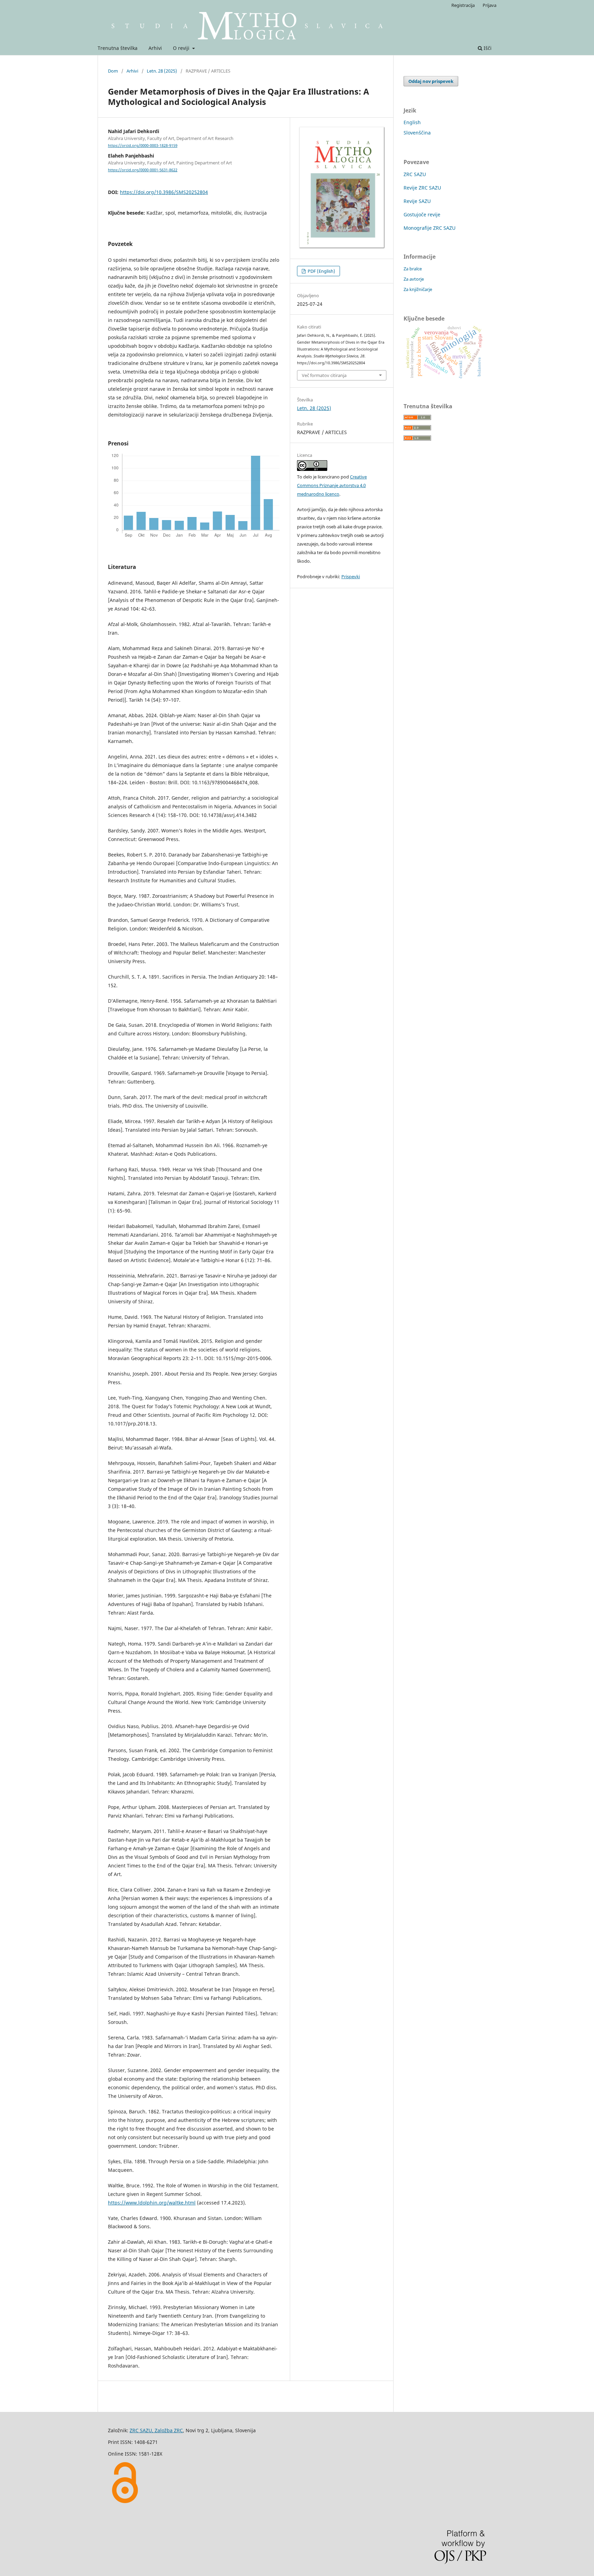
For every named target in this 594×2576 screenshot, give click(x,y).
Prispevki (351, 576)
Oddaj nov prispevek (431, 81)
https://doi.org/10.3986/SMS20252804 (164, 192)
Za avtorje (414, 279)
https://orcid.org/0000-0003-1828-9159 (143, 145)
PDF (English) (321, 271)
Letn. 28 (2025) (162, 71)
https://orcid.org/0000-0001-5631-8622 (143, 170)
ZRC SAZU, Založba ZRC (156, 2430)
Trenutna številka (118, 48)
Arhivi (155, 48)
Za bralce (413, 269)
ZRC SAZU (415, 174)
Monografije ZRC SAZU (430, 228)
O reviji (182, 48)
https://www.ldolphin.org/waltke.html (152, 2203)
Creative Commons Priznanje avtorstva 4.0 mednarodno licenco (332, 485)
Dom (113, 71)
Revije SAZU (417, 201)
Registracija (463, 5)
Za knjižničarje (418, 289)
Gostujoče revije (422, 214)
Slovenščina (417, 133)
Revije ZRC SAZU (422, 188)
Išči (487, 48)
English (412, 122)
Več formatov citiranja (324, 375)
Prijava (489, 5)
